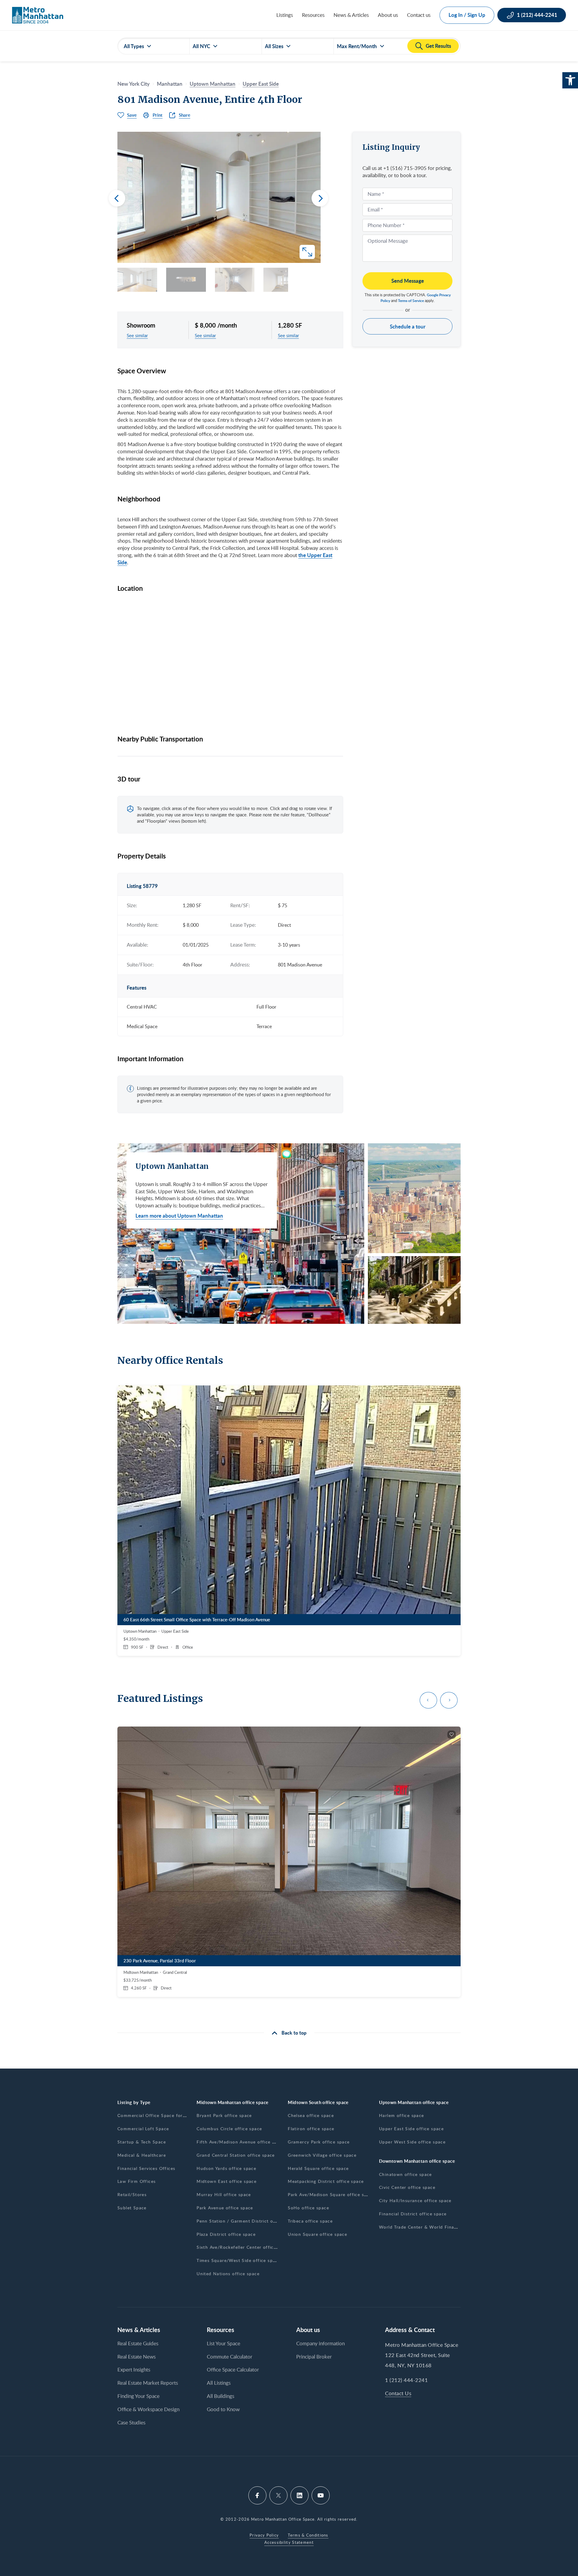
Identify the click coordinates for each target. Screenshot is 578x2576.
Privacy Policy (264, 2535)
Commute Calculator (230, 2357)
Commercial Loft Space (143, 2129)
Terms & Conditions (308, 2535)
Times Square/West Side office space (238, 2260)
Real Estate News (137, 2357)
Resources (313, 15)
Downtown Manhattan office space (417, 2161)
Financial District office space (413, 2214)
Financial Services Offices (146, 2168)
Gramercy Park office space (319, 2142)
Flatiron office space (311, 2129)
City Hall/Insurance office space (415, 2200)
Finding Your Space (138, 2396)
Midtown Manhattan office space (233, 2102)
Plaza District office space (226, 2234)
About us (388, 15)
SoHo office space (308, 2208)
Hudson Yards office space (226, 2168)
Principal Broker (314, 2357)
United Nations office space (228, 2274)
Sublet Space (132, 2208)
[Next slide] (320, 198)
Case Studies (131, 2422)
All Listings (219, 2383)
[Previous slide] (117, 198)
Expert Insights (134, 2370)
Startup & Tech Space (142, 2142)
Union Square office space (317, 2234)
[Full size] (307, 252)
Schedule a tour (408, 326)
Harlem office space (402, 2115)
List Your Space (224, 2343)
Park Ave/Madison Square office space (331, 2194)
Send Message (408, 281)
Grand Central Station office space (236, 2155)
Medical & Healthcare (142, 2155)
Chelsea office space (311, 2115)
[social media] (257, 2495)
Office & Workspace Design (148, 2409)
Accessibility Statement (289, 2542)
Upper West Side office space (412, 2142)
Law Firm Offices (137, 2181)
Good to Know (223, 2409)
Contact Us (398, 2393)
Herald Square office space (318, 2168)
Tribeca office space (310, 2221)
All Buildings (221, 2396)
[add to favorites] (452, 1394)
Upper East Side (261, 84)
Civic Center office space (407, 2187)
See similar (137, 335)
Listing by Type (134, 2102)
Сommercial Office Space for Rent (156, 2115)
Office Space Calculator (233, 2370)
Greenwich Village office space (322, 2155)
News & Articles (351, 15)
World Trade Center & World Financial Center (430, 2227)
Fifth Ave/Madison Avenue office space (241, 2142)
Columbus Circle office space (229, 2129)
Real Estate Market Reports (148, 2383)
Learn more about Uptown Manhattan (179, 1216)
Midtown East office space (227, 2181)
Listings (285, 15)
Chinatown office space (406, 2174)
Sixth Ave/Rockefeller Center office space (243, 2247)
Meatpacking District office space (326, 2181)
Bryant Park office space (224, 2115)
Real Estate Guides (138, 2343)
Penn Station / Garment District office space (247, 2221)
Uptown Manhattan (213, 84)
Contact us (419, 15)
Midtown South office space (318, 2102)
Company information (320, 2343)
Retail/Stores (132, 2194)
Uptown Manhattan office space (414, 2102)
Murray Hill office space (224, 2194)
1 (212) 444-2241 (406, 2380)
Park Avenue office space (225, 2208)
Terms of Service (411, 301)
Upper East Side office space (411, 2129)
